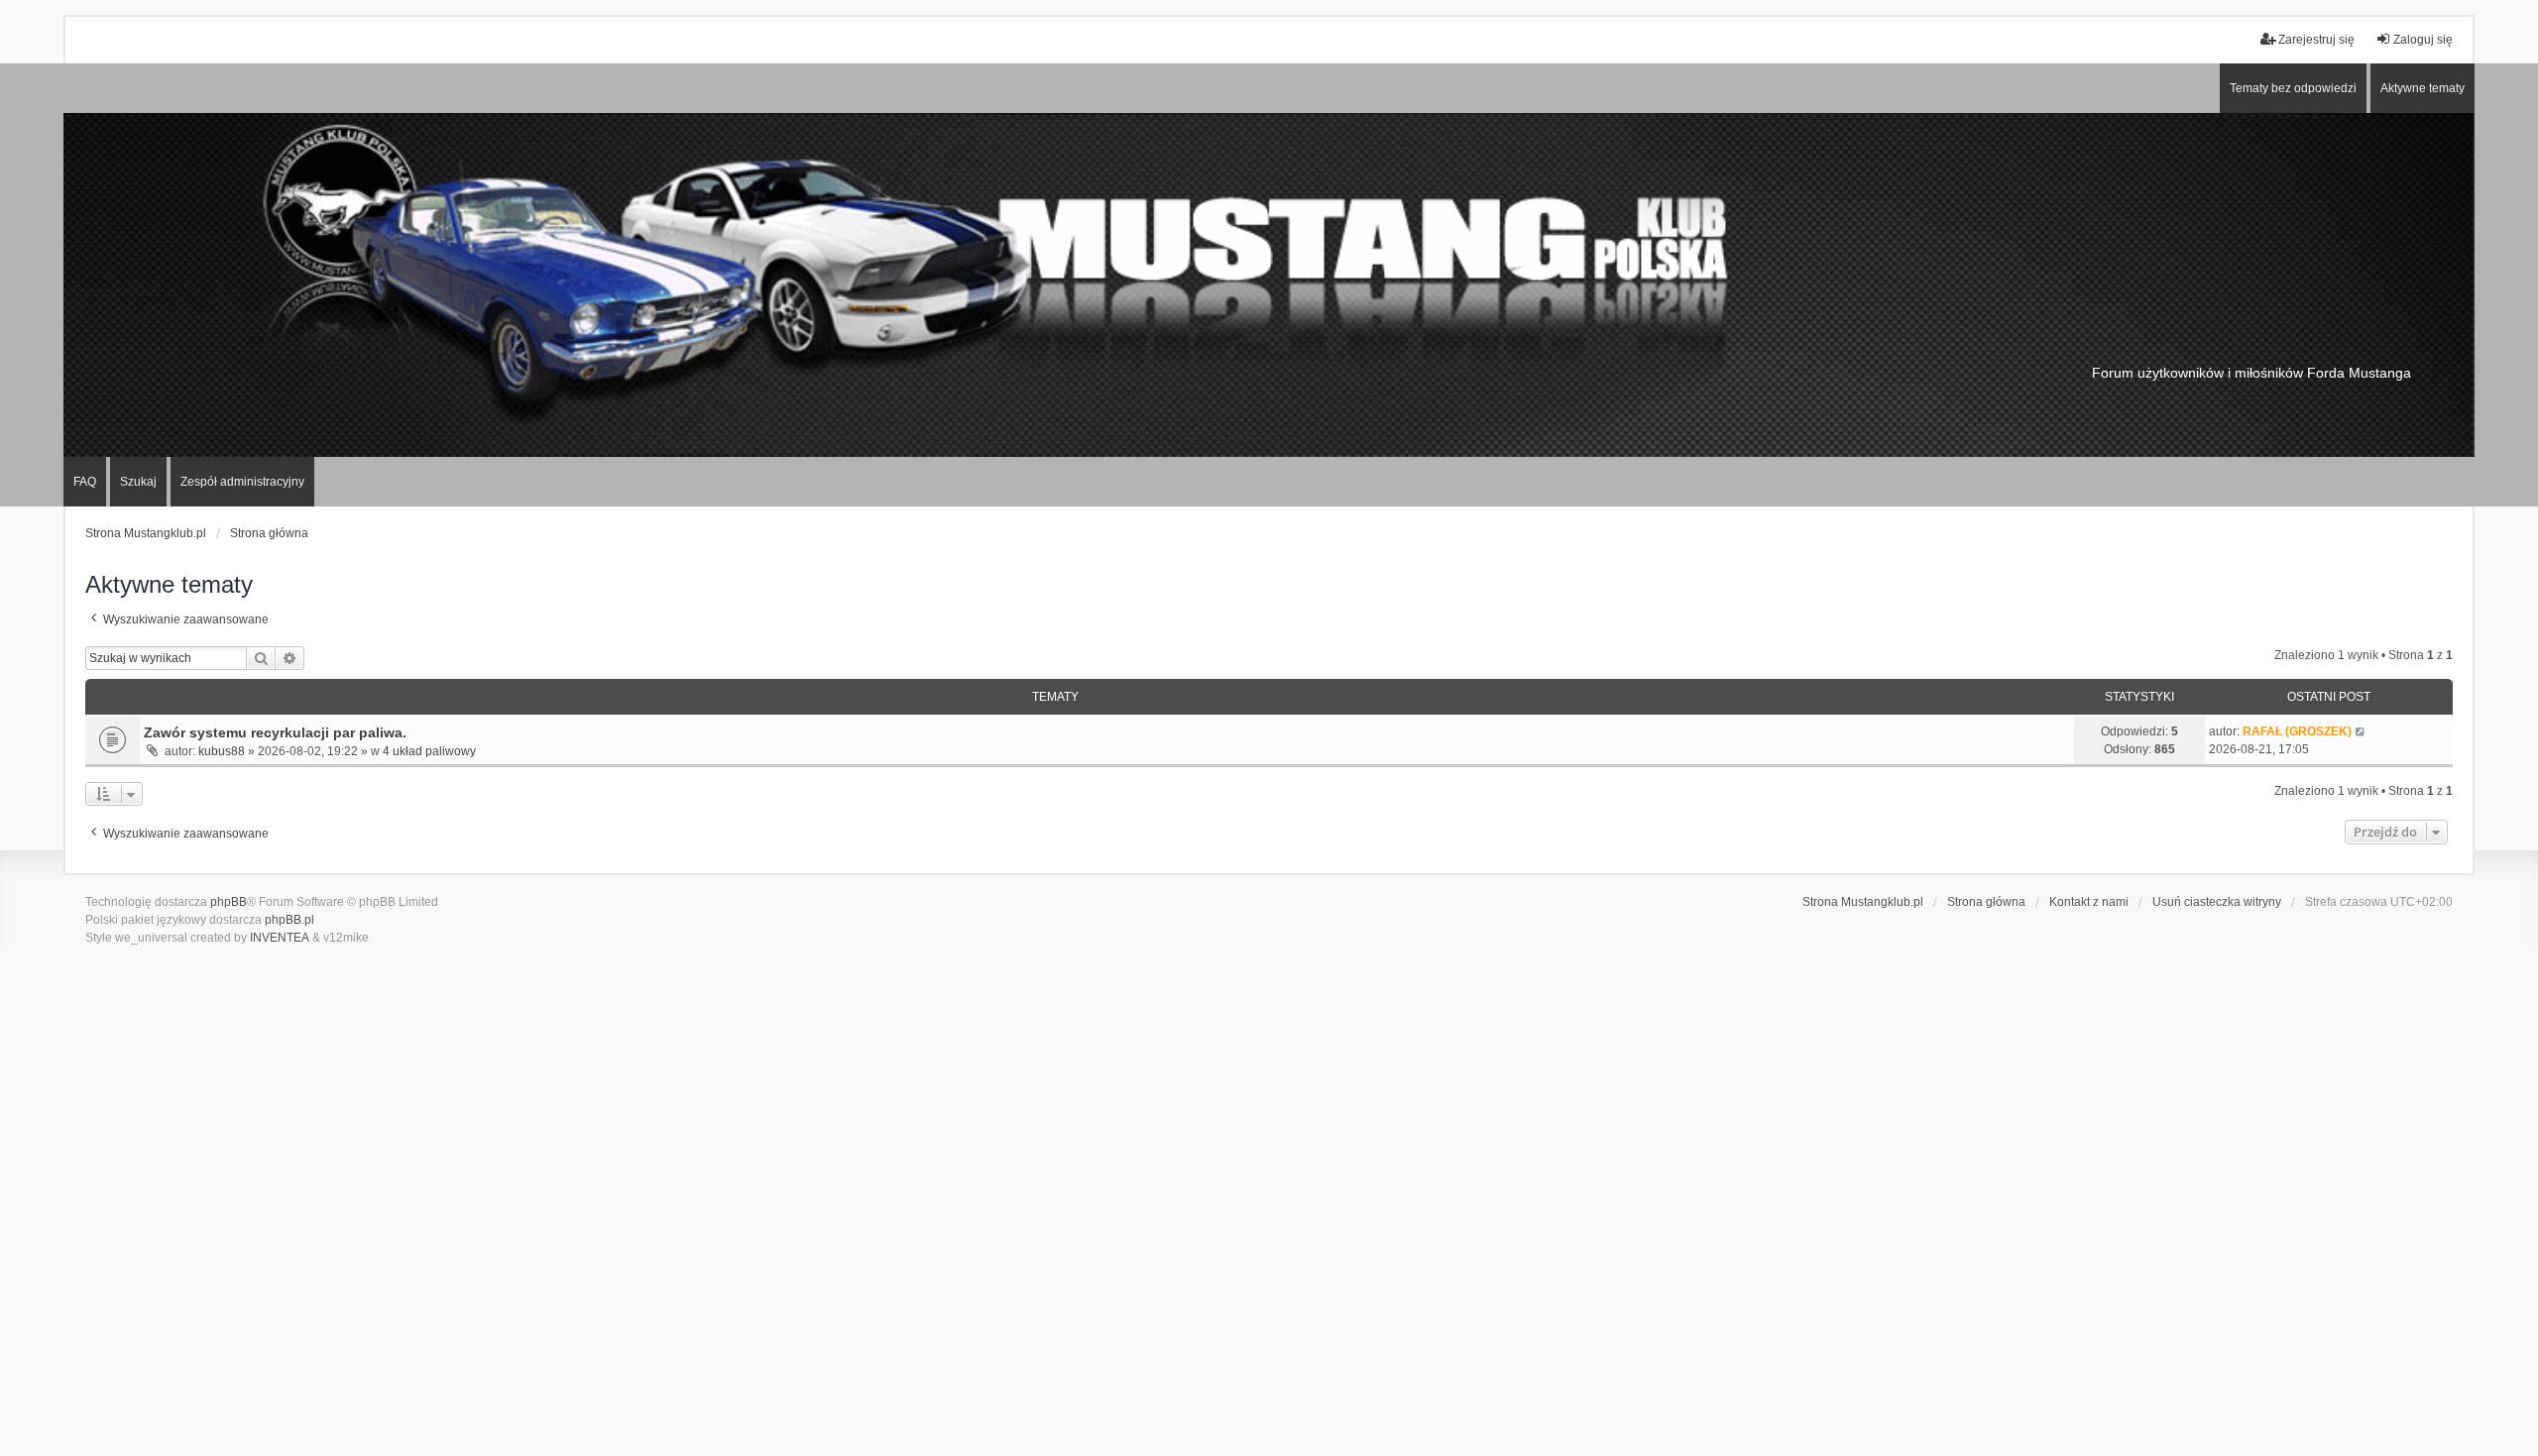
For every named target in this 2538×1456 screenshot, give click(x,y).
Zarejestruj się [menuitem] (2316, 40)
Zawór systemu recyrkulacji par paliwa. (275, 732)
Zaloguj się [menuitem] (2423, 40)
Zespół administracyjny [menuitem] (242, 482)
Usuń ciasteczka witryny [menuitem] (2217, 902)
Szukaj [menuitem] (138, 482)
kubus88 (222, 751)
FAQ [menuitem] (85, 482)
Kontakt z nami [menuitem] (2089, 902)
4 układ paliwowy (429, 751)
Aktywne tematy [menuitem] (2423, 88)
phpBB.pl (289, 920)
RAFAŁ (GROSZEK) (2297, 731)
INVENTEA (280, 938)
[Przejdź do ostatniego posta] (2361, 731)
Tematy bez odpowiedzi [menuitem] (2293, 88)
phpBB (229, 902)
